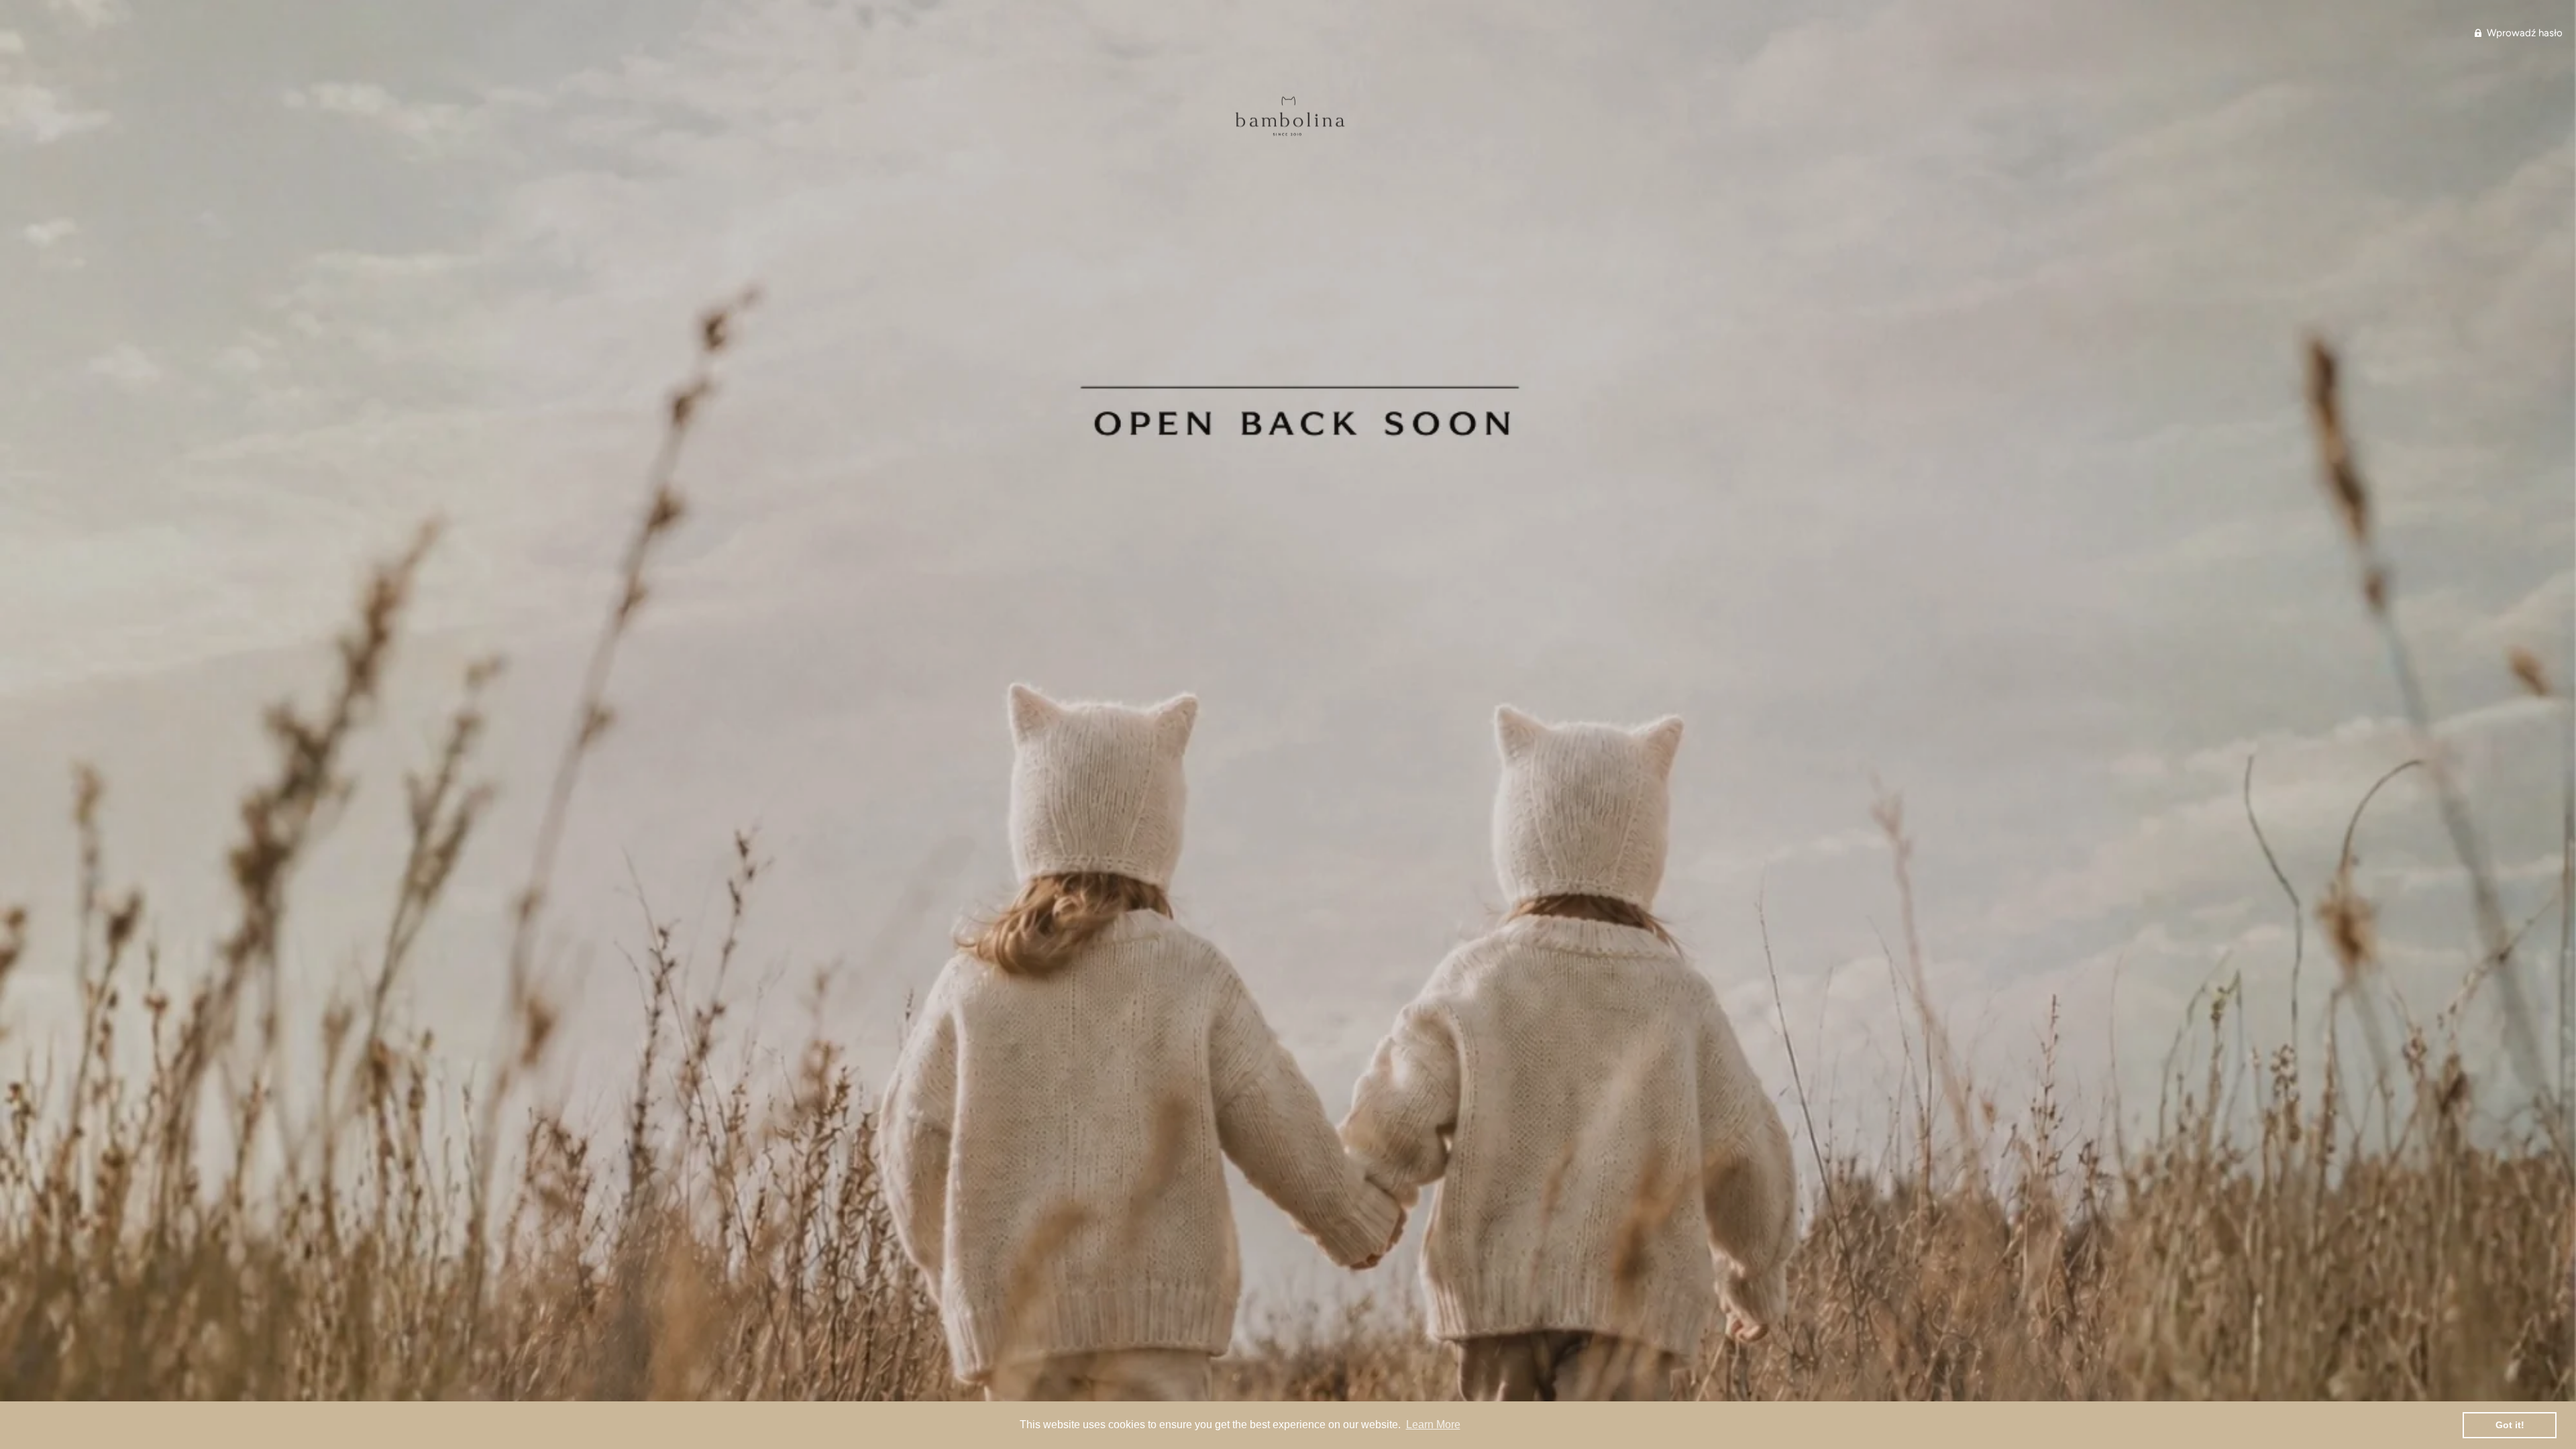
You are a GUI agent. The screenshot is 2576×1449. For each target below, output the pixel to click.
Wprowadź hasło (2523, 33)
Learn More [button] (1433, 1425)
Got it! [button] (2510, 1425)
